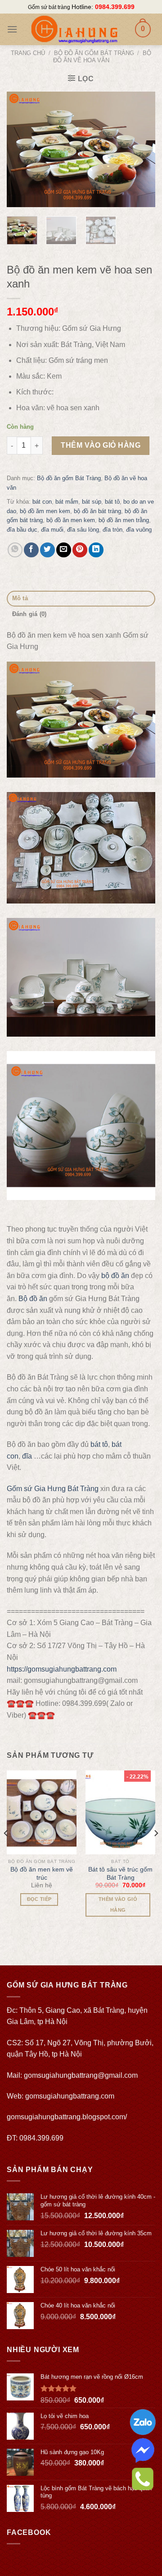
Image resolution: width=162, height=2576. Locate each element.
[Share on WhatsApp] (15, 550)
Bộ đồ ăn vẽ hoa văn (102, 57)
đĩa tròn (112, 530)
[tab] (81, 599)
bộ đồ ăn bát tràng (97, 511)
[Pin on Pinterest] (80, 550)
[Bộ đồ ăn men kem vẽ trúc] (42, 1812)
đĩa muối (52, 530)
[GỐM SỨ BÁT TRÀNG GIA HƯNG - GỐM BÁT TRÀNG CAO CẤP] (74, 29)
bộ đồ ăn (115, 1276)
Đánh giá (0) (29, 614)
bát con (42, 502)
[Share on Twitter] (47, 550)
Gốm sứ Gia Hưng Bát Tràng (53, 1489)
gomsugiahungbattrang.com (70, 2096)
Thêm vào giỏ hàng (101, 445)
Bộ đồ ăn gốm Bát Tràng (94, 53)
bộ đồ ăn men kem (71, 520)
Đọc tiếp (39, 1899)
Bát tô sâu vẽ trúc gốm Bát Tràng (120, 1873)
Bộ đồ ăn (33, 1299)
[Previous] (21, 149)
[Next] (141, 149)
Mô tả (20, 598)
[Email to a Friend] (64, 550)
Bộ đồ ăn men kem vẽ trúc (42, 1873)
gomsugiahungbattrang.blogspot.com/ (67, 2117)
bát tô (112, 502)
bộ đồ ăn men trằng (124, 520)
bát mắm (67, 502)
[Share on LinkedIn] (96, 550)
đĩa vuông (139, 530)
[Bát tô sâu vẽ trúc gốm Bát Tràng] (120, 1812)
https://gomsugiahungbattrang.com (62, 1669)
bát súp (92, 502)
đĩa (27, 1456)
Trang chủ (28, 53)
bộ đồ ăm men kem (45, 511)
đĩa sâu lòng (83, 530)
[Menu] (12, 29)
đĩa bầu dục (22, 530)
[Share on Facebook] (31, 550)
